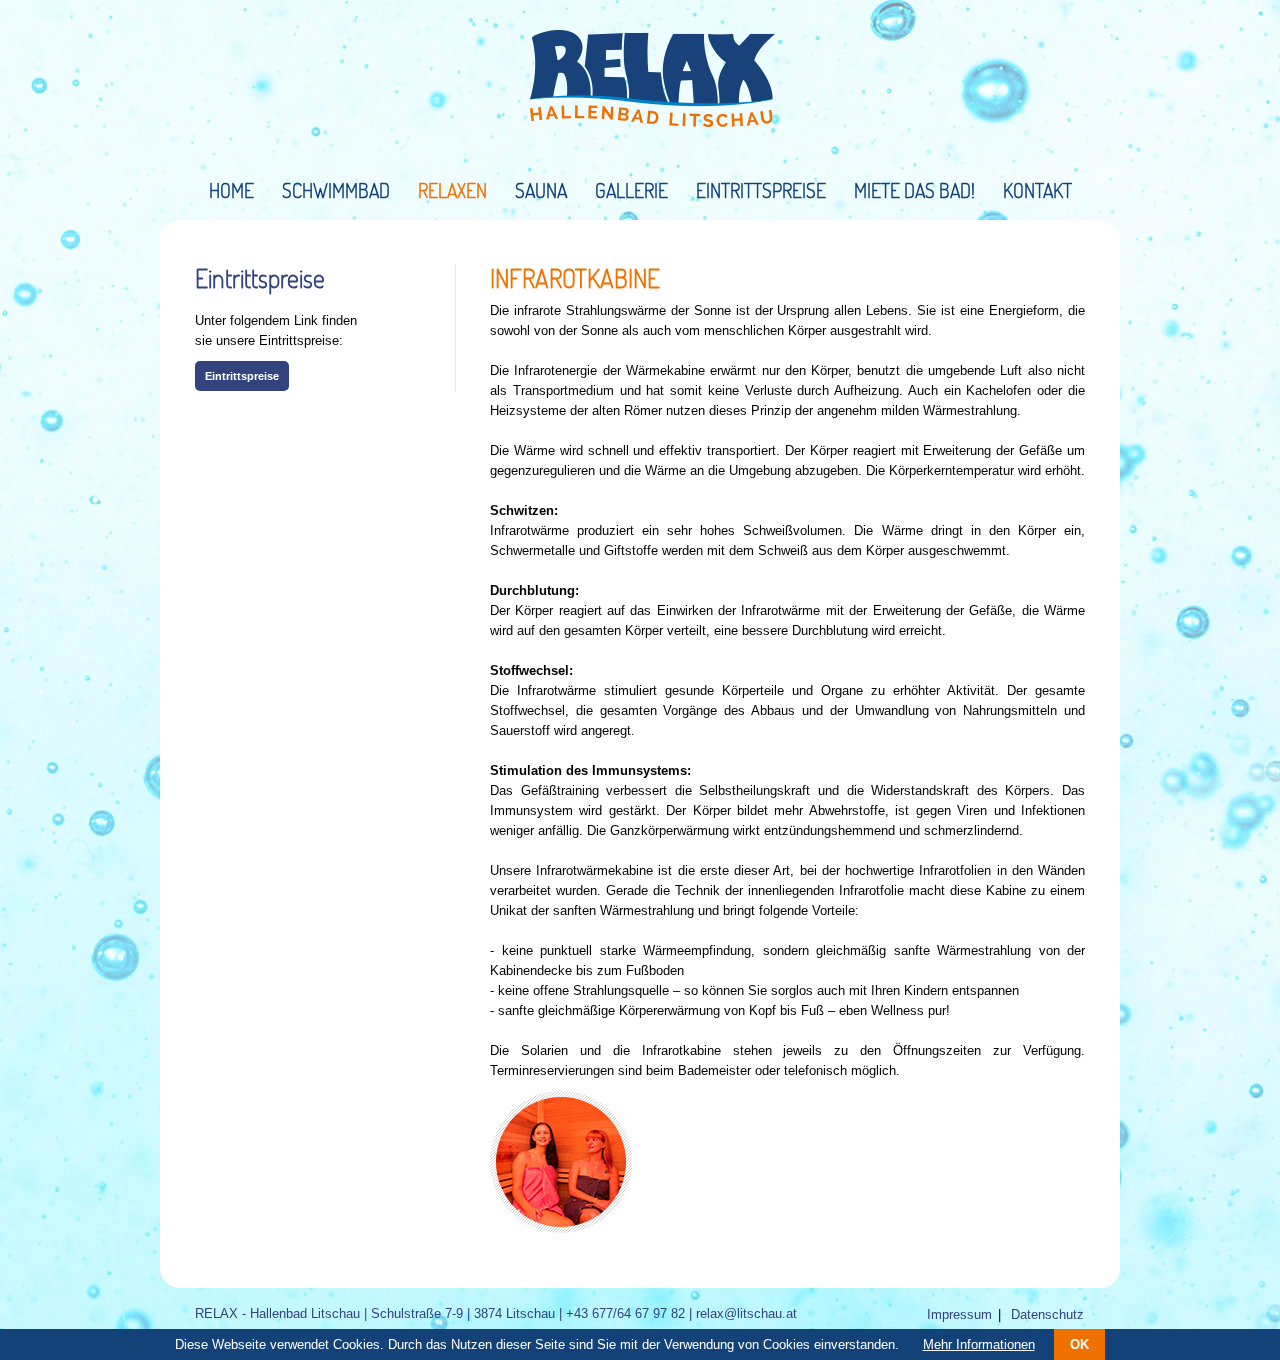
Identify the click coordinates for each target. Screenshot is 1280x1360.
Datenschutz (1047, 1314)
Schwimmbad (336, 190)
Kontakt (1037, 190)
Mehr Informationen (979, 1344)
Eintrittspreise (761, 190)
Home (231, 190)
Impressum (959, 1314)
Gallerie (631, 190)
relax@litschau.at (746, 1313)
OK (1079, 1344)
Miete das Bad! (914, 190)
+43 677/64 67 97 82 (625, 1313)
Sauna (541, 190)
